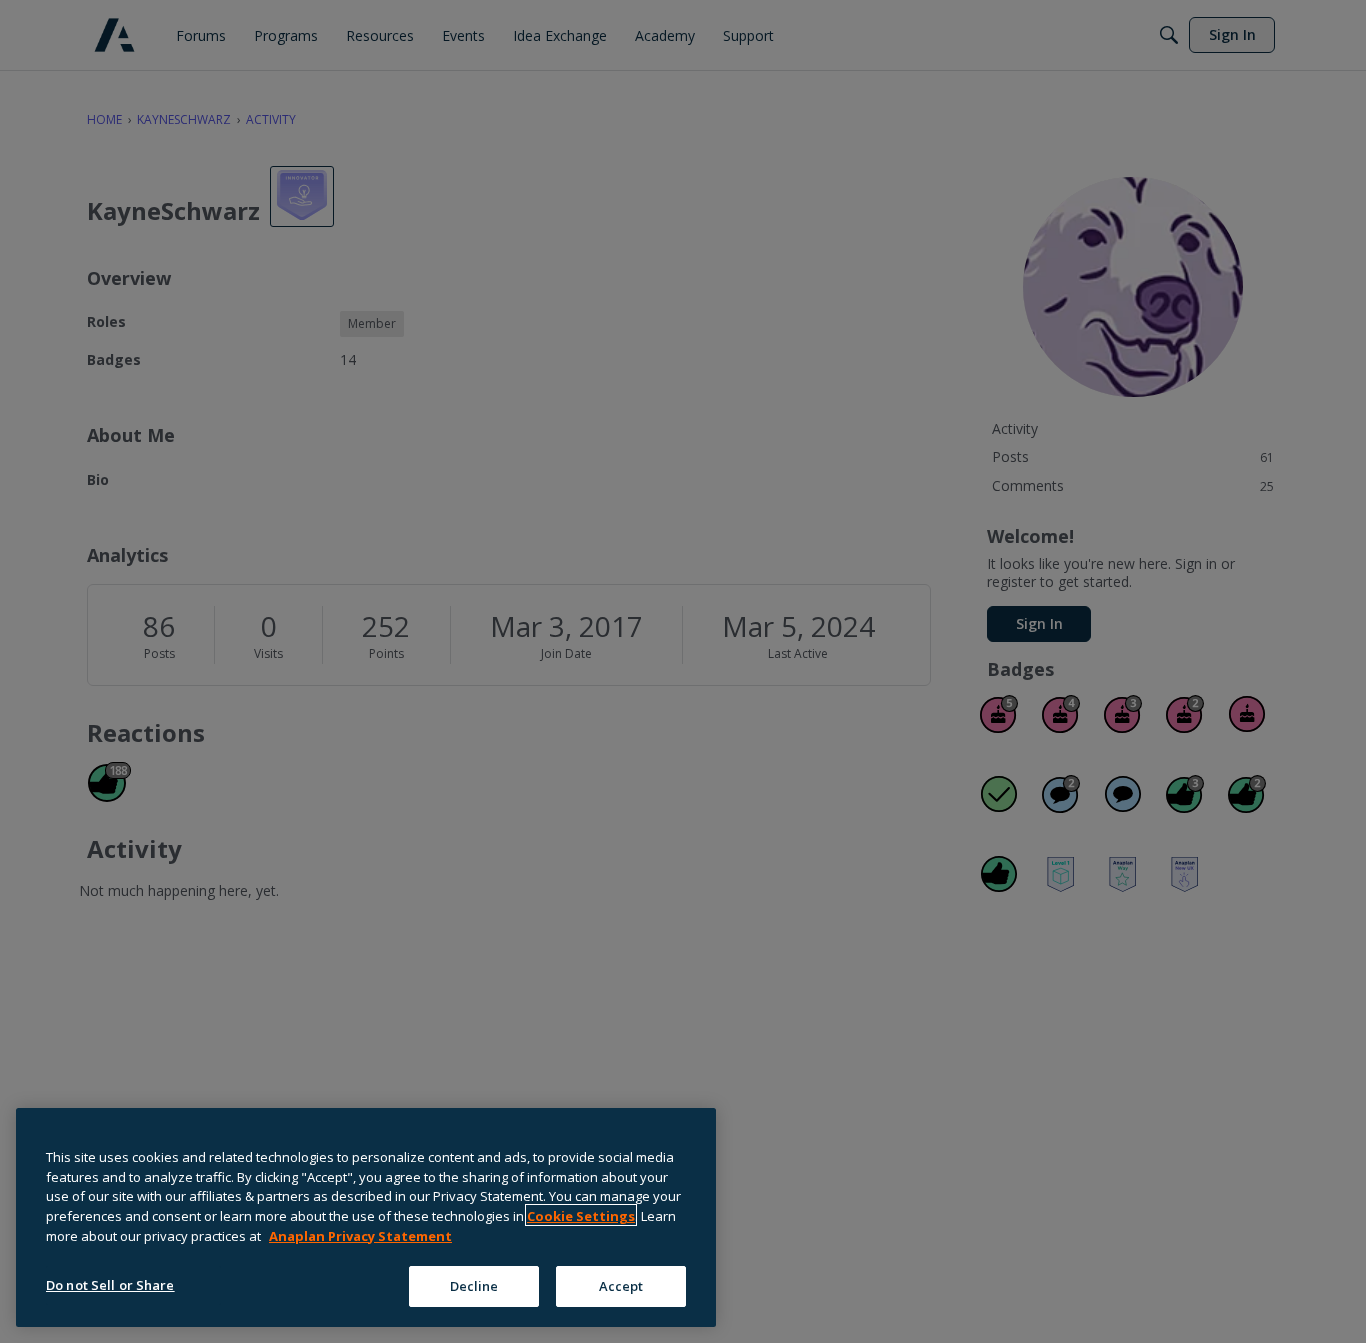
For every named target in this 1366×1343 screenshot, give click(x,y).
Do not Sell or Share (110, 1284)
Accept (621, 1285)
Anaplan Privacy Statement (360, 1235)
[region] (366, 1217)
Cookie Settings (581, 1215)
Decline (474, 1285)
